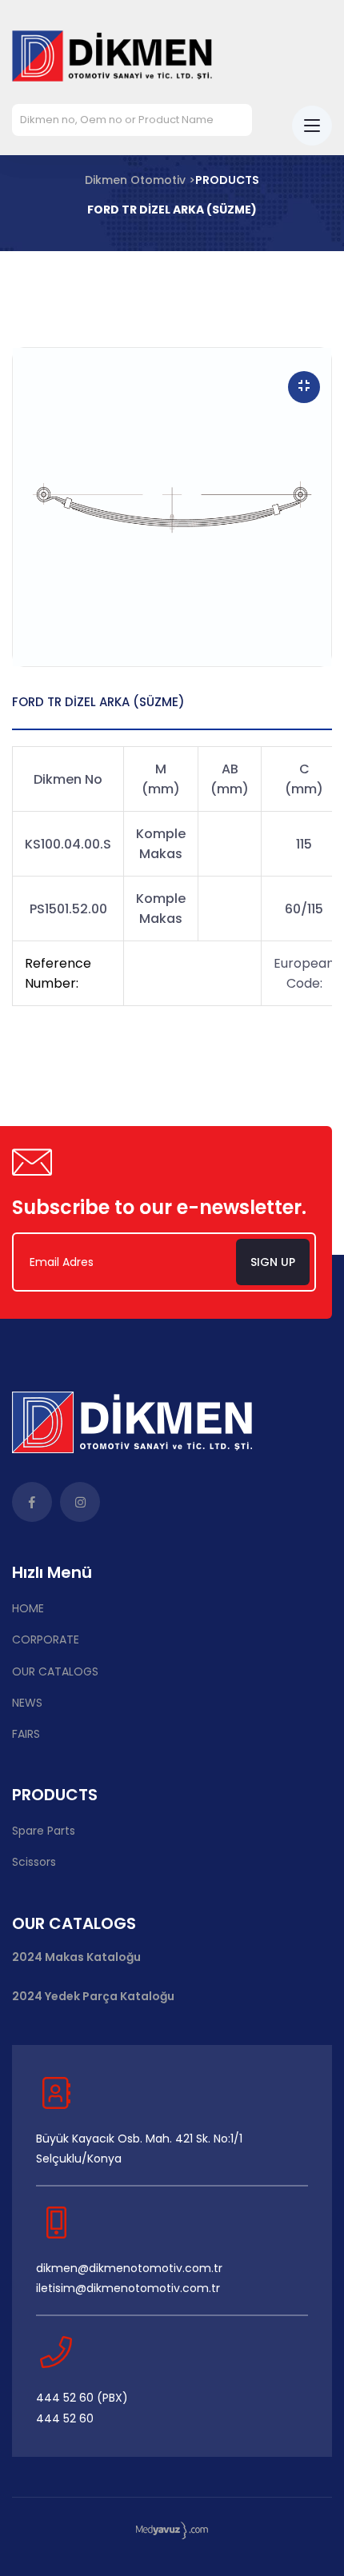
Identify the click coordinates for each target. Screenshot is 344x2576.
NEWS (27, 1703)
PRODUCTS (227, 180)
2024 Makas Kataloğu (76, 1957)
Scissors (34, 1862)
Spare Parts (44, 1831)
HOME (28, 1608)
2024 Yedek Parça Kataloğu (93, 1997)
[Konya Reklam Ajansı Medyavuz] (172, 2530)
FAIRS (26, 1734)
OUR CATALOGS (55, 1671)
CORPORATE (46, 1639)
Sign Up (273, 1262)
